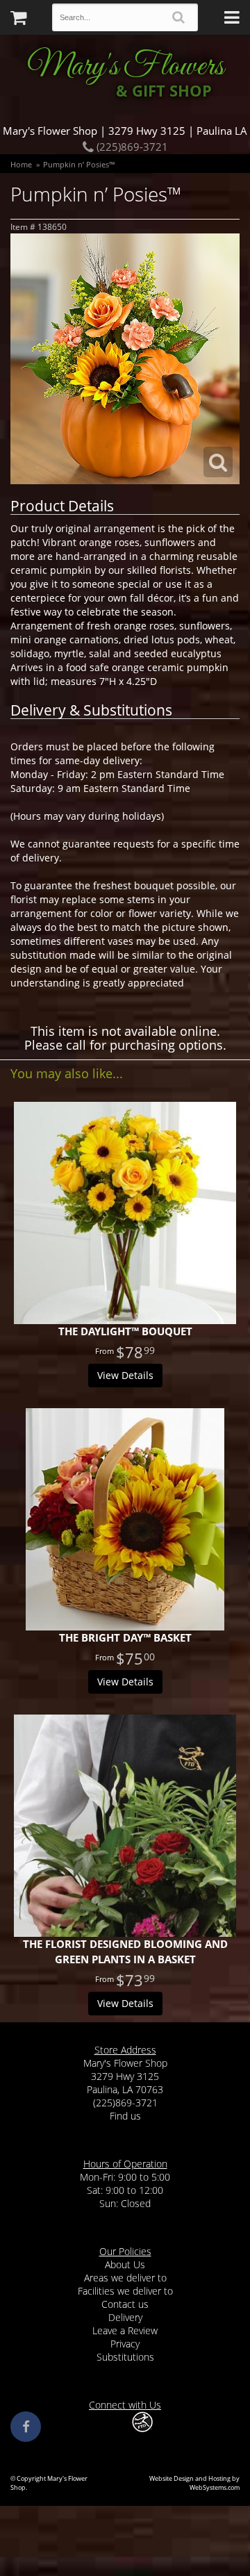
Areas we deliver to (125, 2278)
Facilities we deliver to (125, 2291)
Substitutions (125, 2357)
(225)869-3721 (131, 147)
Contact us (125, 2304)
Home (21, 164)
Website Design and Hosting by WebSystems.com (194, 2483)
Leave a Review (125, 2330)
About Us (125, 2264)
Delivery (125, 2317)
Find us (125, 2116)
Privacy (125, 2344)
